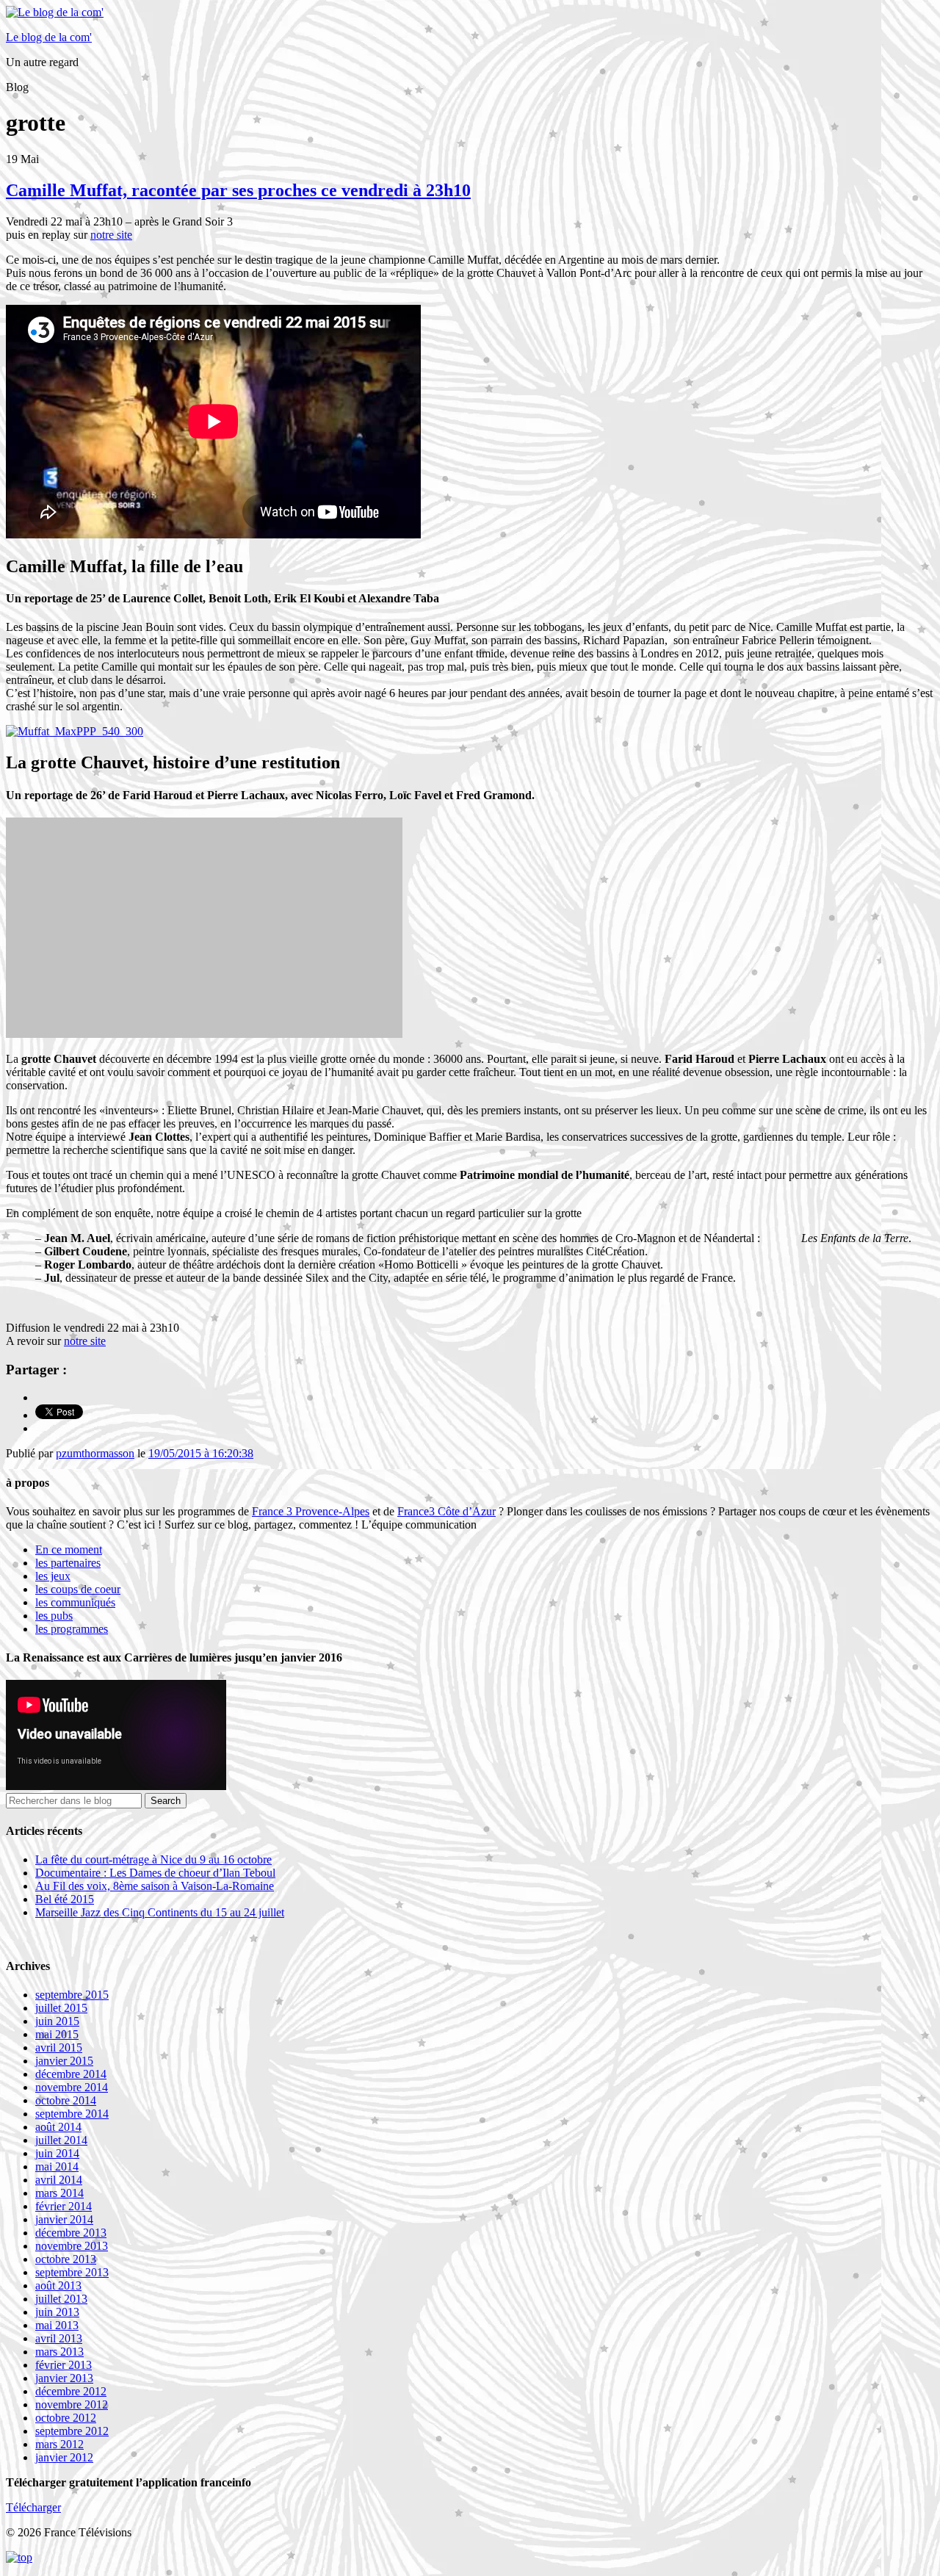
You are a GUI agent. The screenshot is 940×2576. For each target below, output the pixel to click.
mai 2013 (57, 2325)
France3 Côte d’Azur (446, 1511)
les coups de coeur (78, 1589)
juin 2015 (57, 2021)
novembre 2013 (72, 2246)
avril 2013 (59, 2338)
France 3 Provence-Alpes (311, 1511)
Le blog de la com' (49, 37)
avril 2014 (59, 2180)
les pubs (54, 1616)
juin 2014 (57, 2153)
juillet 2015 (61, 2008)
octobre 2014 (66, 2100)
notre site (111, 235)
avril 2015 (59, 2048)
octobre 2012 (66, 2418)
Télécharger (33, 2507)
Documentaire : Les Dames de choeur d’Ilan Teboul (155, 1873)
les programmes (72, 1629)
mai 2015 (57, 2034)
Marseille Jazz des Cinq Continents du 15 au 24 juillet (160, 1912)
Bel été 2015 (65, 1899)
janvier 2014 (64, 2219)
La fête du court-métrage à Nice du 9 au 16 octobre (153, 1859)
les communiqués (75, 1602)
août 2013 (58, 2285)
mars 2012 (59, 2444)
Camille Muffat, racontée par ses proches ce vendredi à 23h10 (238, 190)
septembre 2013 (72, 2272)
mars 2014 (59, 2193)
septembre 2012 (72, 2431)
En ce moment (69, 1549)
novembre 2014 (72, 2087)
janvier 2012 (64, 2457)
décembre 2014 (71, 2074)
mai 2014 (57, 2166)
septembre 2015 (72, 1995)
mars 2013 (59, 2352)
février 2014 (64, 2206)
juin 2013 (57, 2312)
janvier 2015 (64, 2061)
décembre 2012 (71, 2391)
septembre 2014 (72, 2114)
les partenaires (68, 1563)
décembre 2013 (71, 2233)
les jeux (53, 1576)
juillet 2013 (61, 2299)
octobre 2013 (66, 2259)
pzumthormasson (95, 1453)
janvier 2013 (64, 2378)
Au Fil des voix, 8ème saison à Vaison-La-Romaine (155, 1886)
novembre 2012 (72, 2404)
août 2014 (58, 2127)
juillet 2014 (61, 2140)
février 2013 (64, 2365)
